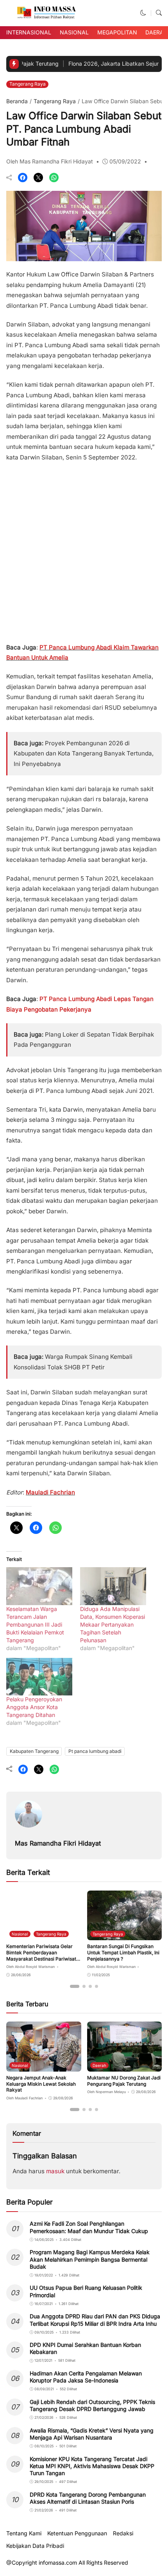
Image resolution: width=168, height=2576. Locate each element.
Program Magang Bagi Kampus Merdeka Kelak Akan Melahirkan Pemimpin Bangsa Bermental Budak (90, 2259)
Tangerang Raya (28, 84)
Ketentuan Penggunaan (77, 2533)
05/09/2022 (125, 161)
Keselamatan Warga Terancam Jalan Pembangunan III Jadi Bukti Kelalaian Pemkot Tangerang (35, 1624)
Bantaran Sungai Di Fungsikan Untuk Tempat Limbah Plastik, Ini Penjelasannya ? (123, 1952)
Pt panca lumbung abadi (95, 1751)
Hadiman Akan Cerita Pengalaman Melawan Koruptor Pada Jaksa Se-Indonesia (86, 2377)
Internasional (29, 32)
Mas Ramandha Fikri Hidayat (58, 1843)
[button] (143, 13)
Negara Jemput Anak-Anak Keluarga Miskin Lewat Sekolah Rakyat (41, 2084)
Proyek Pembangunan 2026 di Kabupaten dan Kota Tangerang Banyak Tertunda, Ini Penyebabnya (84, 753)
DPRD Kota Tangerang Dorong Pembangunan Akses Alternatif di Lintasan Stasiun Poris (88, 2498)
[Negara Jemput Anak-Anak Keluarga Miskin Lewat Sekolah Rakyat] (44, 2066)
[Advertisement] (84, 550)
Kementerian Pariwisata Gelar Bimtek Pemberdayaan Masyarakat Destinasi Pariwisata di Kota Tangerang (43, 1955)
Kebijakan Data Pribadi (35, 2546)
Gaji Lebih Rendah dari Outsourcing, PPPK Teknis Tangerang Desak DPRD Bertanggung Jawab (92, 2405)
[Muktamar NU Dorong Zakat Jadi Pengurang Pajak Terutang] (125, 2066)
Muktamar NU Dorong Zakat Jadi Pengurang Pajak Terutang (124, 2081)
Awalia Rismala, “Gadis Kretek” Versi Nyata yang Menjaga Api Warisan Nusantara (92, 2434)
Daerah (156, 32)
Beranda (17, 101)
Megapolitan (117, 32)
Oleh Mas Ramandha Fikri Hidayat (50, 161)
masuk (55, 2171)
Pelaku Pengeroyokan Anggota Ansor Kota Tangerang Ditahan (34, 1707)
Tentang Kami (24, 2533)
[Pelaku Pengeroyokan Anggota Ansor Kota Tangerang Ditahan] (39, 1677)
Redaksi (123, 2533)
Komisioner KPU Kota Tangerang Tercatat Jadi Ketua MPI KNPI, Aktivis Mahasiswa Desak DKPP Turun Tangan (92, 2466)
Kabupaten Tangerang (34, 1751)
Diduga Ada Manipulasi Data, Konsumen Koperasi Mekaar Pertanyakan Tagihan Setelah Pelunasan (113, 1624)
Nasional (74, 32)
